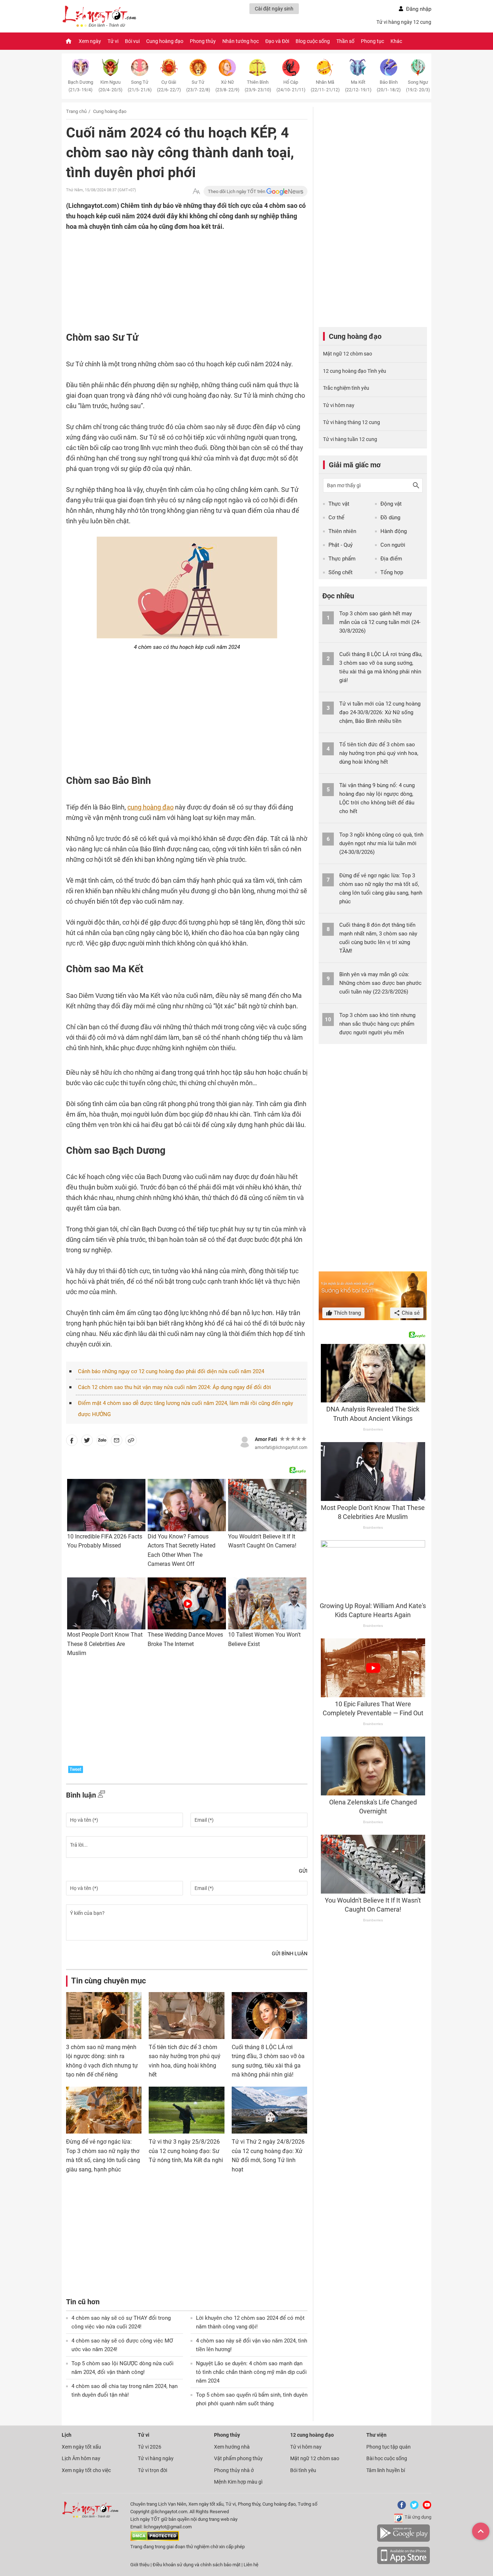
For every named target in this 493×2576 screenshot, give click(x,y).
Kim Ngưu (110, 86)
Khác (396, 41)
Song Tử (140, 86)
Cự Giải (169, 86)
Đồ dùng (390, 518)
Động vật (391, 504)
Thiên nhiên (342, 531)
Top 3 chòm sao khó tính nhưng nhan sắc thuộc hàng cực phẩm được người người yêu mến (377, 1024)
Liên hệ (251, 2565)
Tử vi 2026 (150, 2447)
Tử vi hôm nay (339, 405)
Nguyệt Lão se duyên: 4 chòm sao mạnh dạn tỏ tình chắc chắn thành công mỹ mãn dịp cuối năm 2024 (251, 2372)
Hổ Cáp (291, 86)
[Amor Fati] (245, 1441)
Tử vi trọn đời (152, 2470)
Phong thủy (203, 41)
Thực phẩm (342, 559)
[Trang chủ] (69, 41)
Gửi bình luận (290, 1953)
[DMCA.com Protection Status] (155, 2539)
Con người (393, 545)
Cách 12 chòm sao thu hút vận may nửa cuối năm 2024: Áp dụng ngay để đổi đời (174, 1387)
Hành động (394, 531)
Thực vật (339, 504)
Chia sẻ (410, 1313)
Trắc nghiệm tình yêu (346, 388)
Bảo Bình (389, 86)
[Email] (117, 1442)
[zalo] (102, 1442)
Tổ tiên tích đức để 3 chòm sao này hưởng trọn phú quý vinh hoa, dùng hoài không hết (379, 753)
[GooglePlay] (403, 2540)
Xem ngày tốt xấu (81, 2447)
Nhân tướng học (241, 41)
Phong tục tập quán (389, 2447)
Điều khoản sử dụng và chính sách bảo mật (197, 2565)
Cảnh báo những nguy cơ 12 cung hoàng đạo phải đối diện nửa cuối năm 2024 (171, 1371)
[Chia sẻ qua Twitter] (87, 1442)
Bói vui (132, 41)
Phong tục (372, 41)
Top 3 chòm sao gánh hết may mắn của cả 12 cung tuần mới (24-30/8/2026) (380, 622)
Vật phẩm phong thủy (238, 2458)
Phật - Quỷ (341, 545)
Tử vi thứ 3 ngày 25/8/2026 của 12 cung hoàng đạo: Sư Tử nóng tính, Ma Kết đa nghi (186, 2151)
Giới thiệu (140, 2565)
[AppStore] (403, 2563)
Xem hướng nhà (232, 2447)
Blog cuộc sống (313, 41)
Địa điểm (391, 559)
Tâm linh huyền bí (386, 2470)
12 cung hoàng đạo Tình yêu (355, 371)
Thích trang (347, 1313)
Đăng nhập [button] (419, 9)
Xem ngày (90, 41)
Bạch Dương (80, 86)
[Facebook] (400, 2508)
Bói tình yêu (303, 2470)
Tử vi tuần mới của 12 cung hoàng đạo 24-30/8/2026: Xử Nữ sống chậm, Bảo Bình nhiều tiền (380, 712)
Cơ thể (336, 518)
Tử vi (113, 41)
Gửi (303, 1871)
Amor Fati (266, 1439)
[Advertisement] (173, 279)
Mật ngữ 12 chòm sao (348, 354)
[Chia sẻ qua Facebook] (72, 1442)
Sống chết (341, 572)
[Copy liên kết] (131, 1442)
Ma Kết (358, 86)
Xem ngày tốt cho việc (86, 2470)
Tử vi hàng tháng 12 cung (352, 422)
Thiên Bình (258, 86)
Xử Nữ (227, 86)
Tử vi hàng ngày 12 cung (404, 22)
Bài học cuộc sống (387, 2458)
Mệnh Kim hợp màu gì (238, 2482)
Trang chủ (76, 111)
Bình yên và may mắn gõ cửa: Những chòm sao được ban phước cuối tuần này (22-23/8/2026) (380, 983)
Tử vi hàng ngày (156, 2458)
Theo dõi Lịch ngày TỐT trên (237, 191)
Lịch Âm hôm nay (81, 2458)
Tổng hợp (392, 572)
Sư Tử (198, 86)
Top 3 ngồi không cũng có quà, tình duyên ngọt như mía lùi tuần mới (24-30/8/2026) (381, 843)
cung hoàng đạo (150, 807)
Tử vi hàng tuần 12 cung (350, 439)
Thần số (345, 41)
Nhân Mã (325, 86)
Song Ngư (418, 86)
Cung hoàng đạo (165, 41)
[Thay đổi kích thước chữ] (196, 191)
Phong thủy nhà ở (234, 2470)
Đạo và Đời (277, 41)
